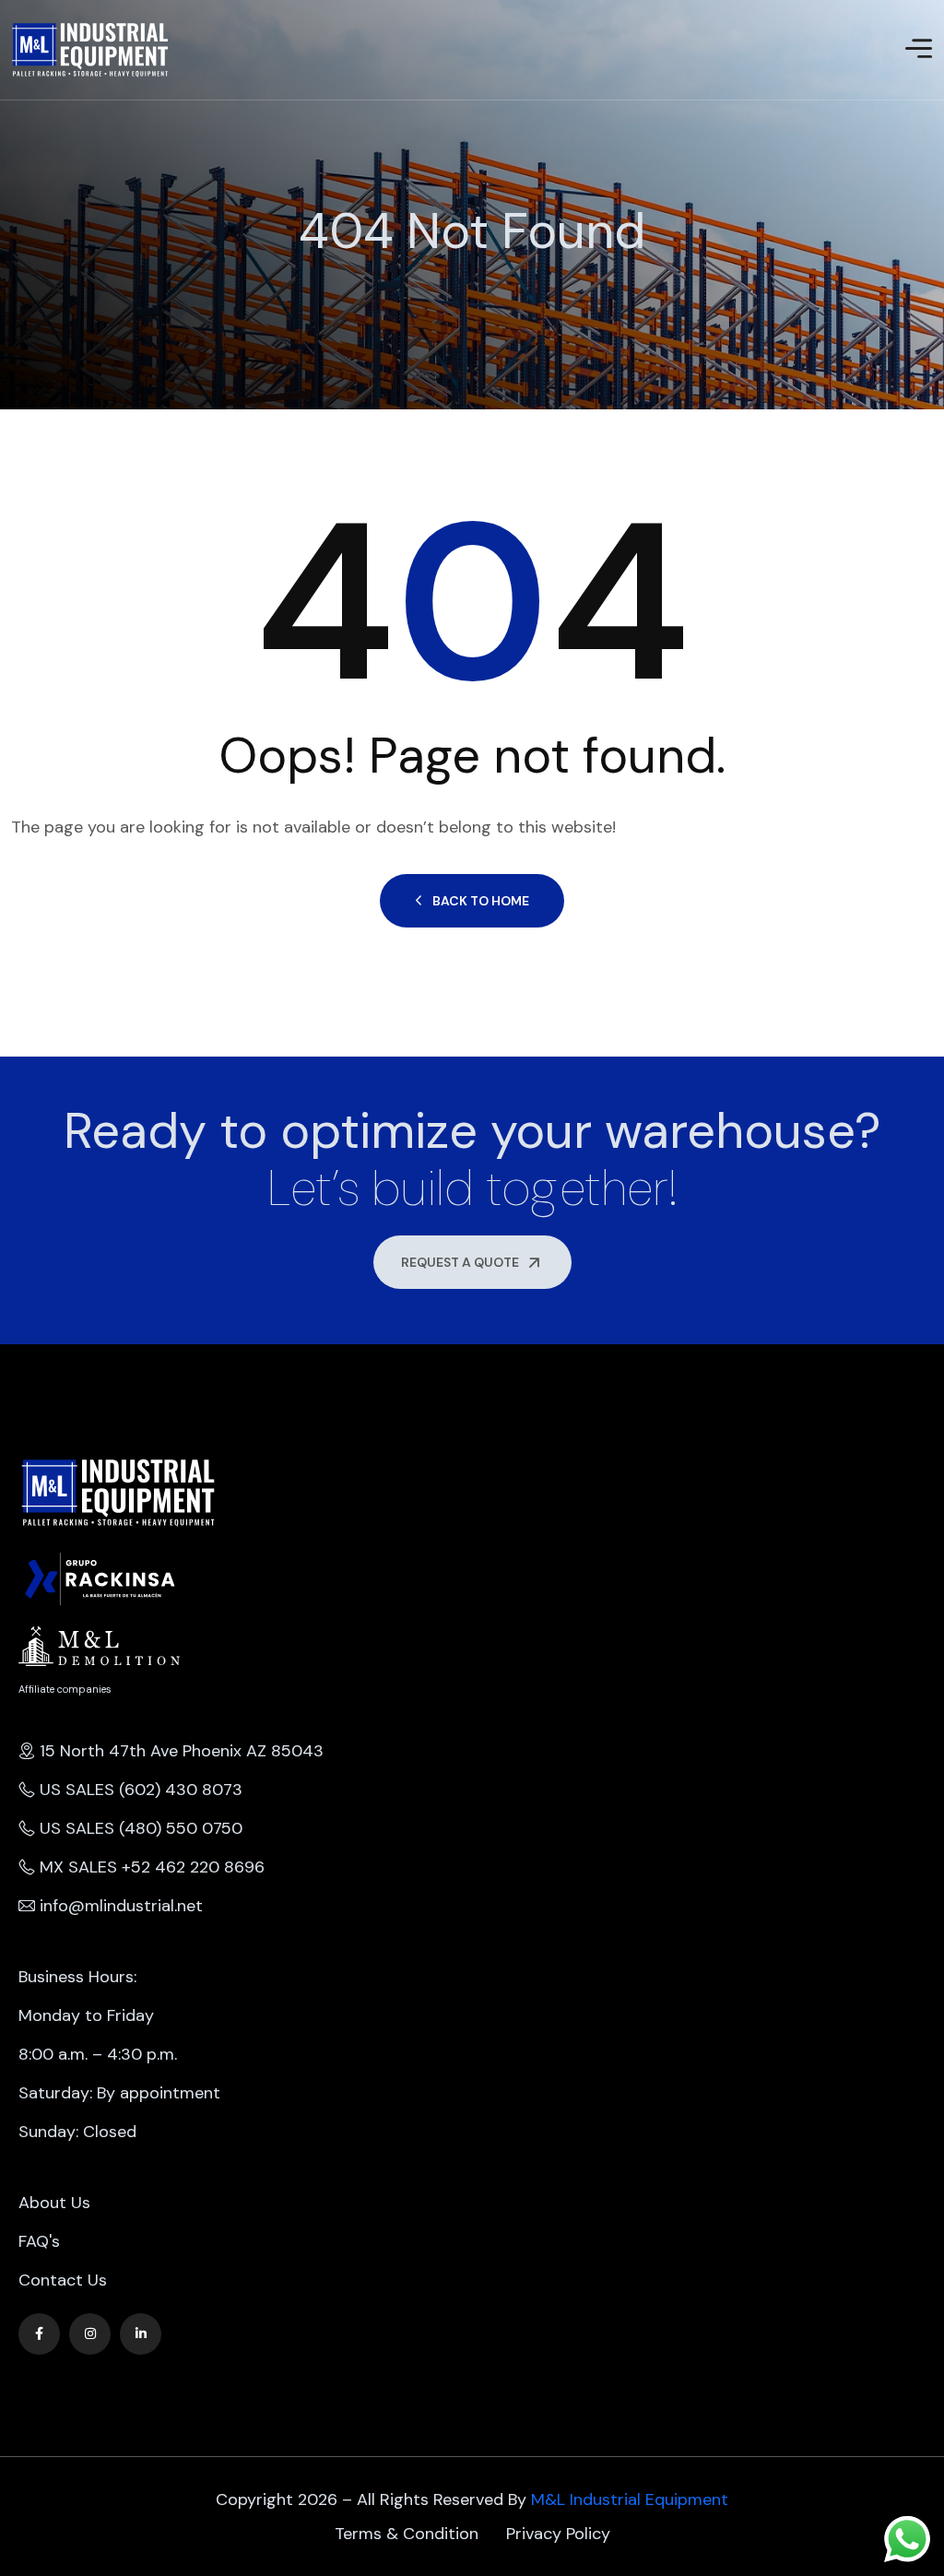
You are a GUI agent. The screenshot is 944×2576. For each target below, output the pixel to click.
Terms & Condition (407, 2534)
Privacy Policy (558, 2534)
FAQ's (39, 2241)
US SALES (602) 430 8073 (141, 1790)
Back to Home (481, 901)
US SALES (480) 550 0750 (141, 1828)
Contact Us (63, 2280)
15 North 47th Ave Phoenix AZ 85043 (182, 1751)
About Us (54, 2203)
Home (13, 275)
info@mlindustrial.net (121, 1906)
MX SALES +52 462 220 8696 (152, 1867)
